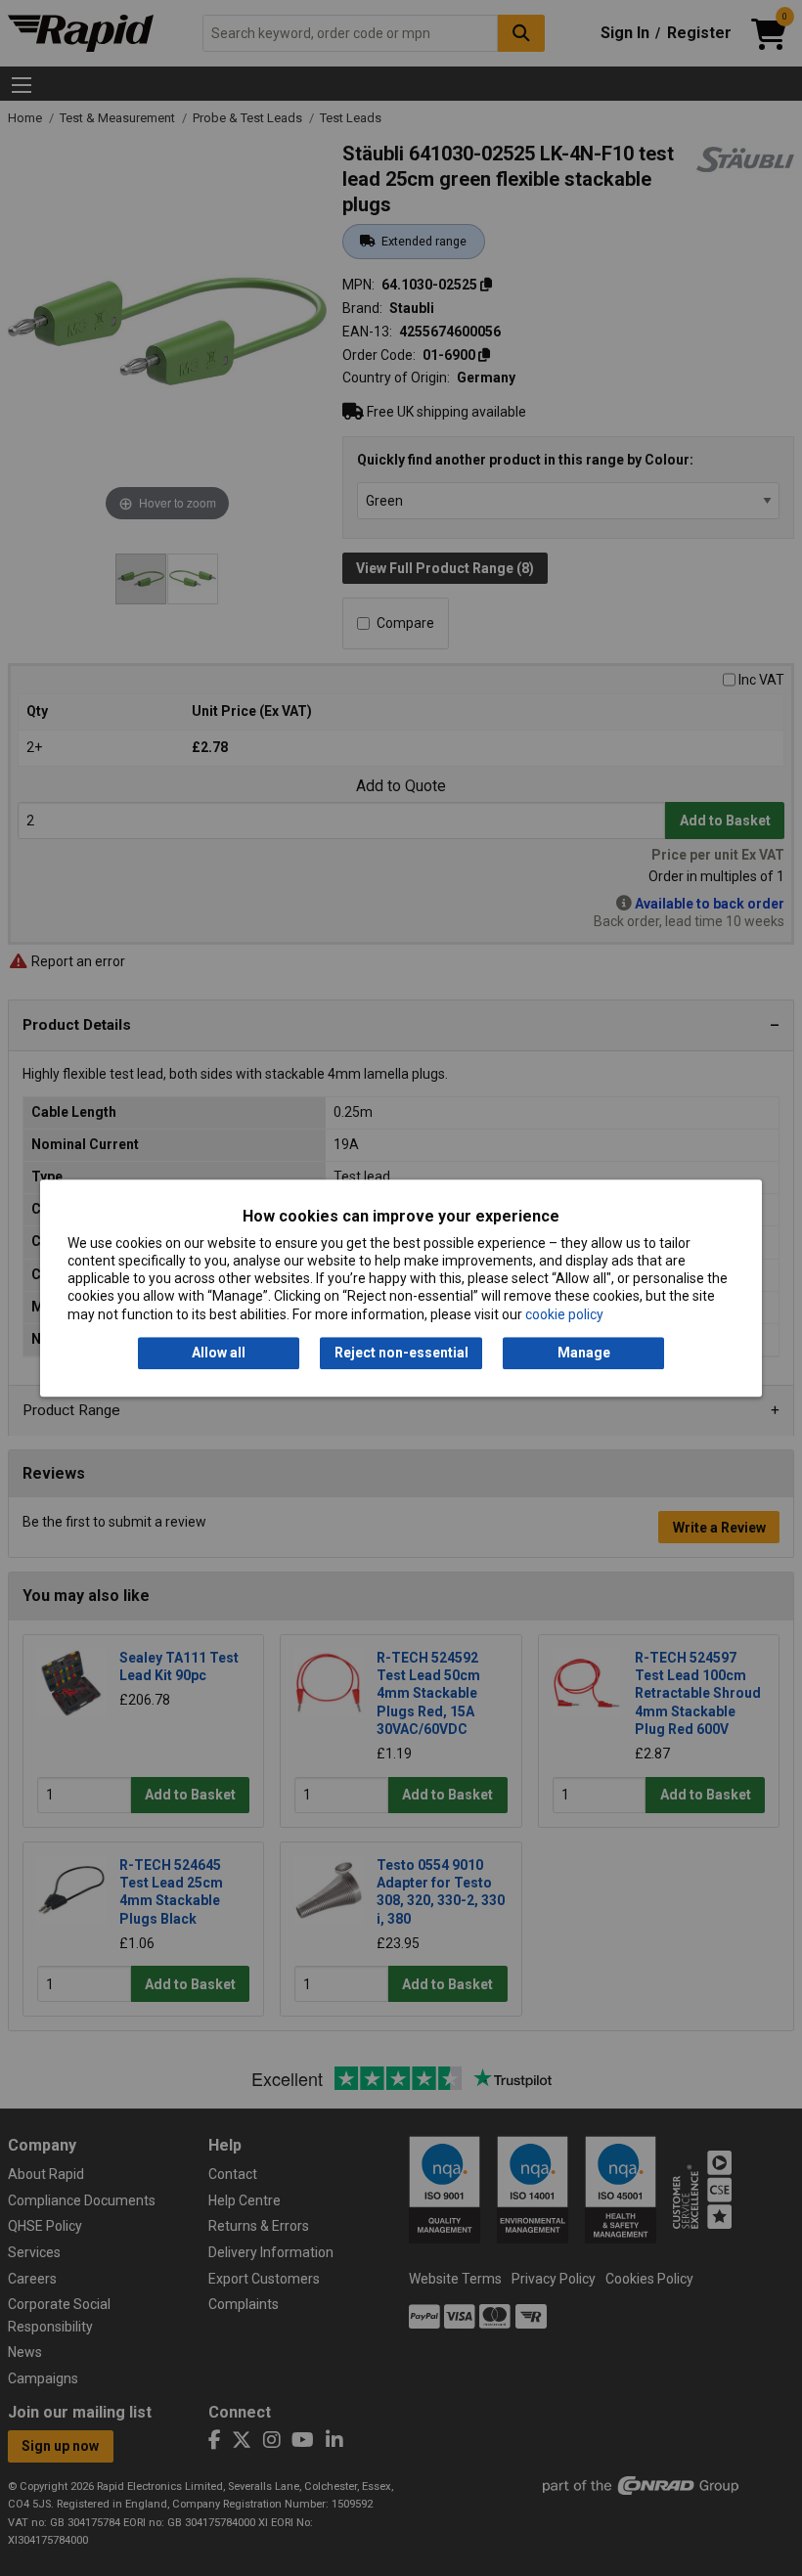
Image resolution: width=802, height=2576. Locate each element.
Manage (584, 1353)
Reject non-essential (401, 1353)
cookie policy (564, 1314)
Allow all (219, 1353)
